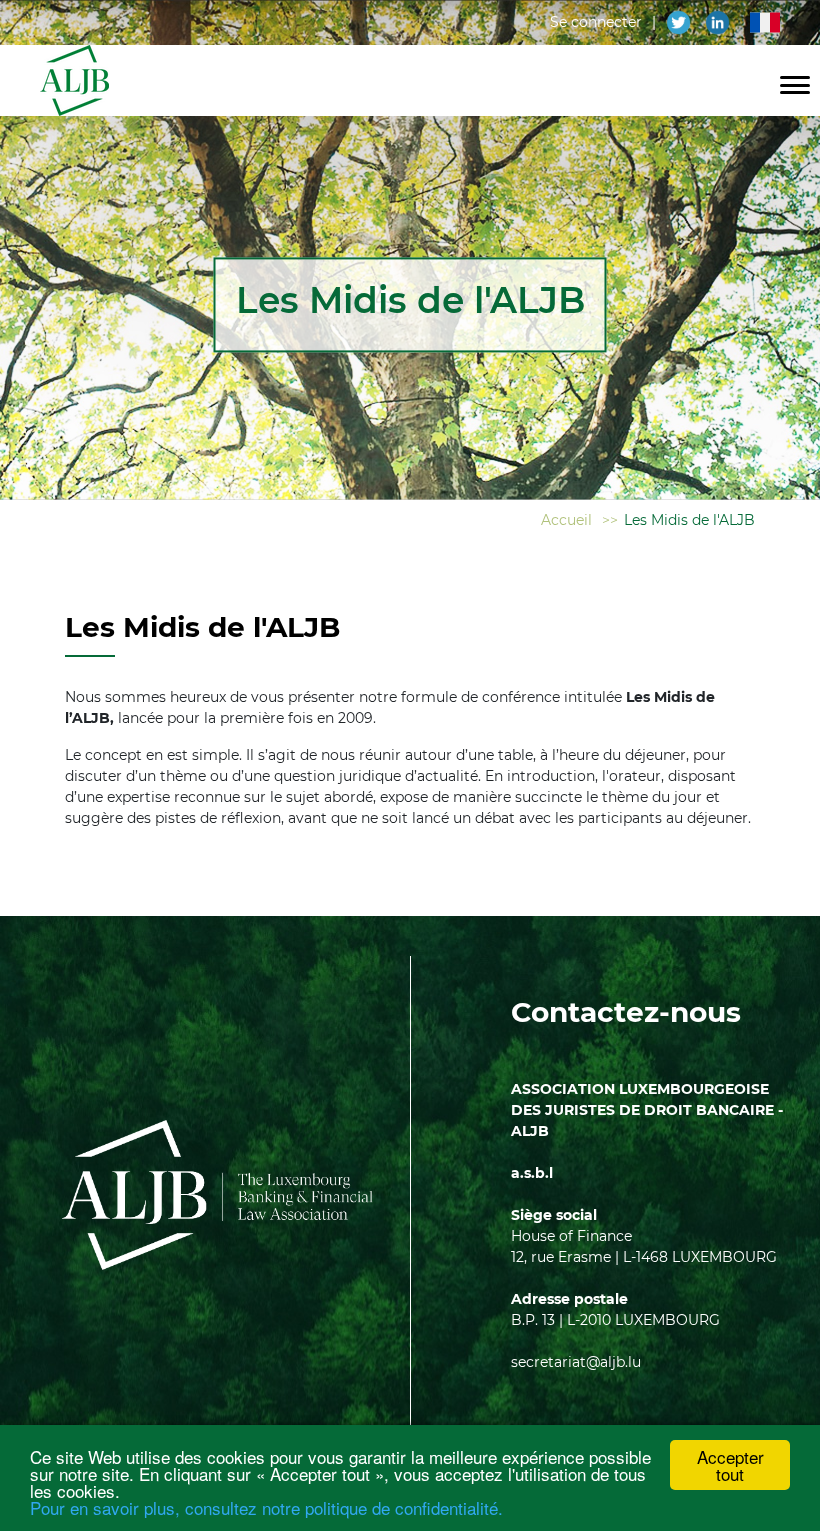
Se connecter (596, 22)
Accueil (566, 520)
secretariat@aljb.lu (576, 1362)
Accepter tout (730, 1465)
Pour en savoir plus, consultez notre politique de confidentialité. (266, 1507)
